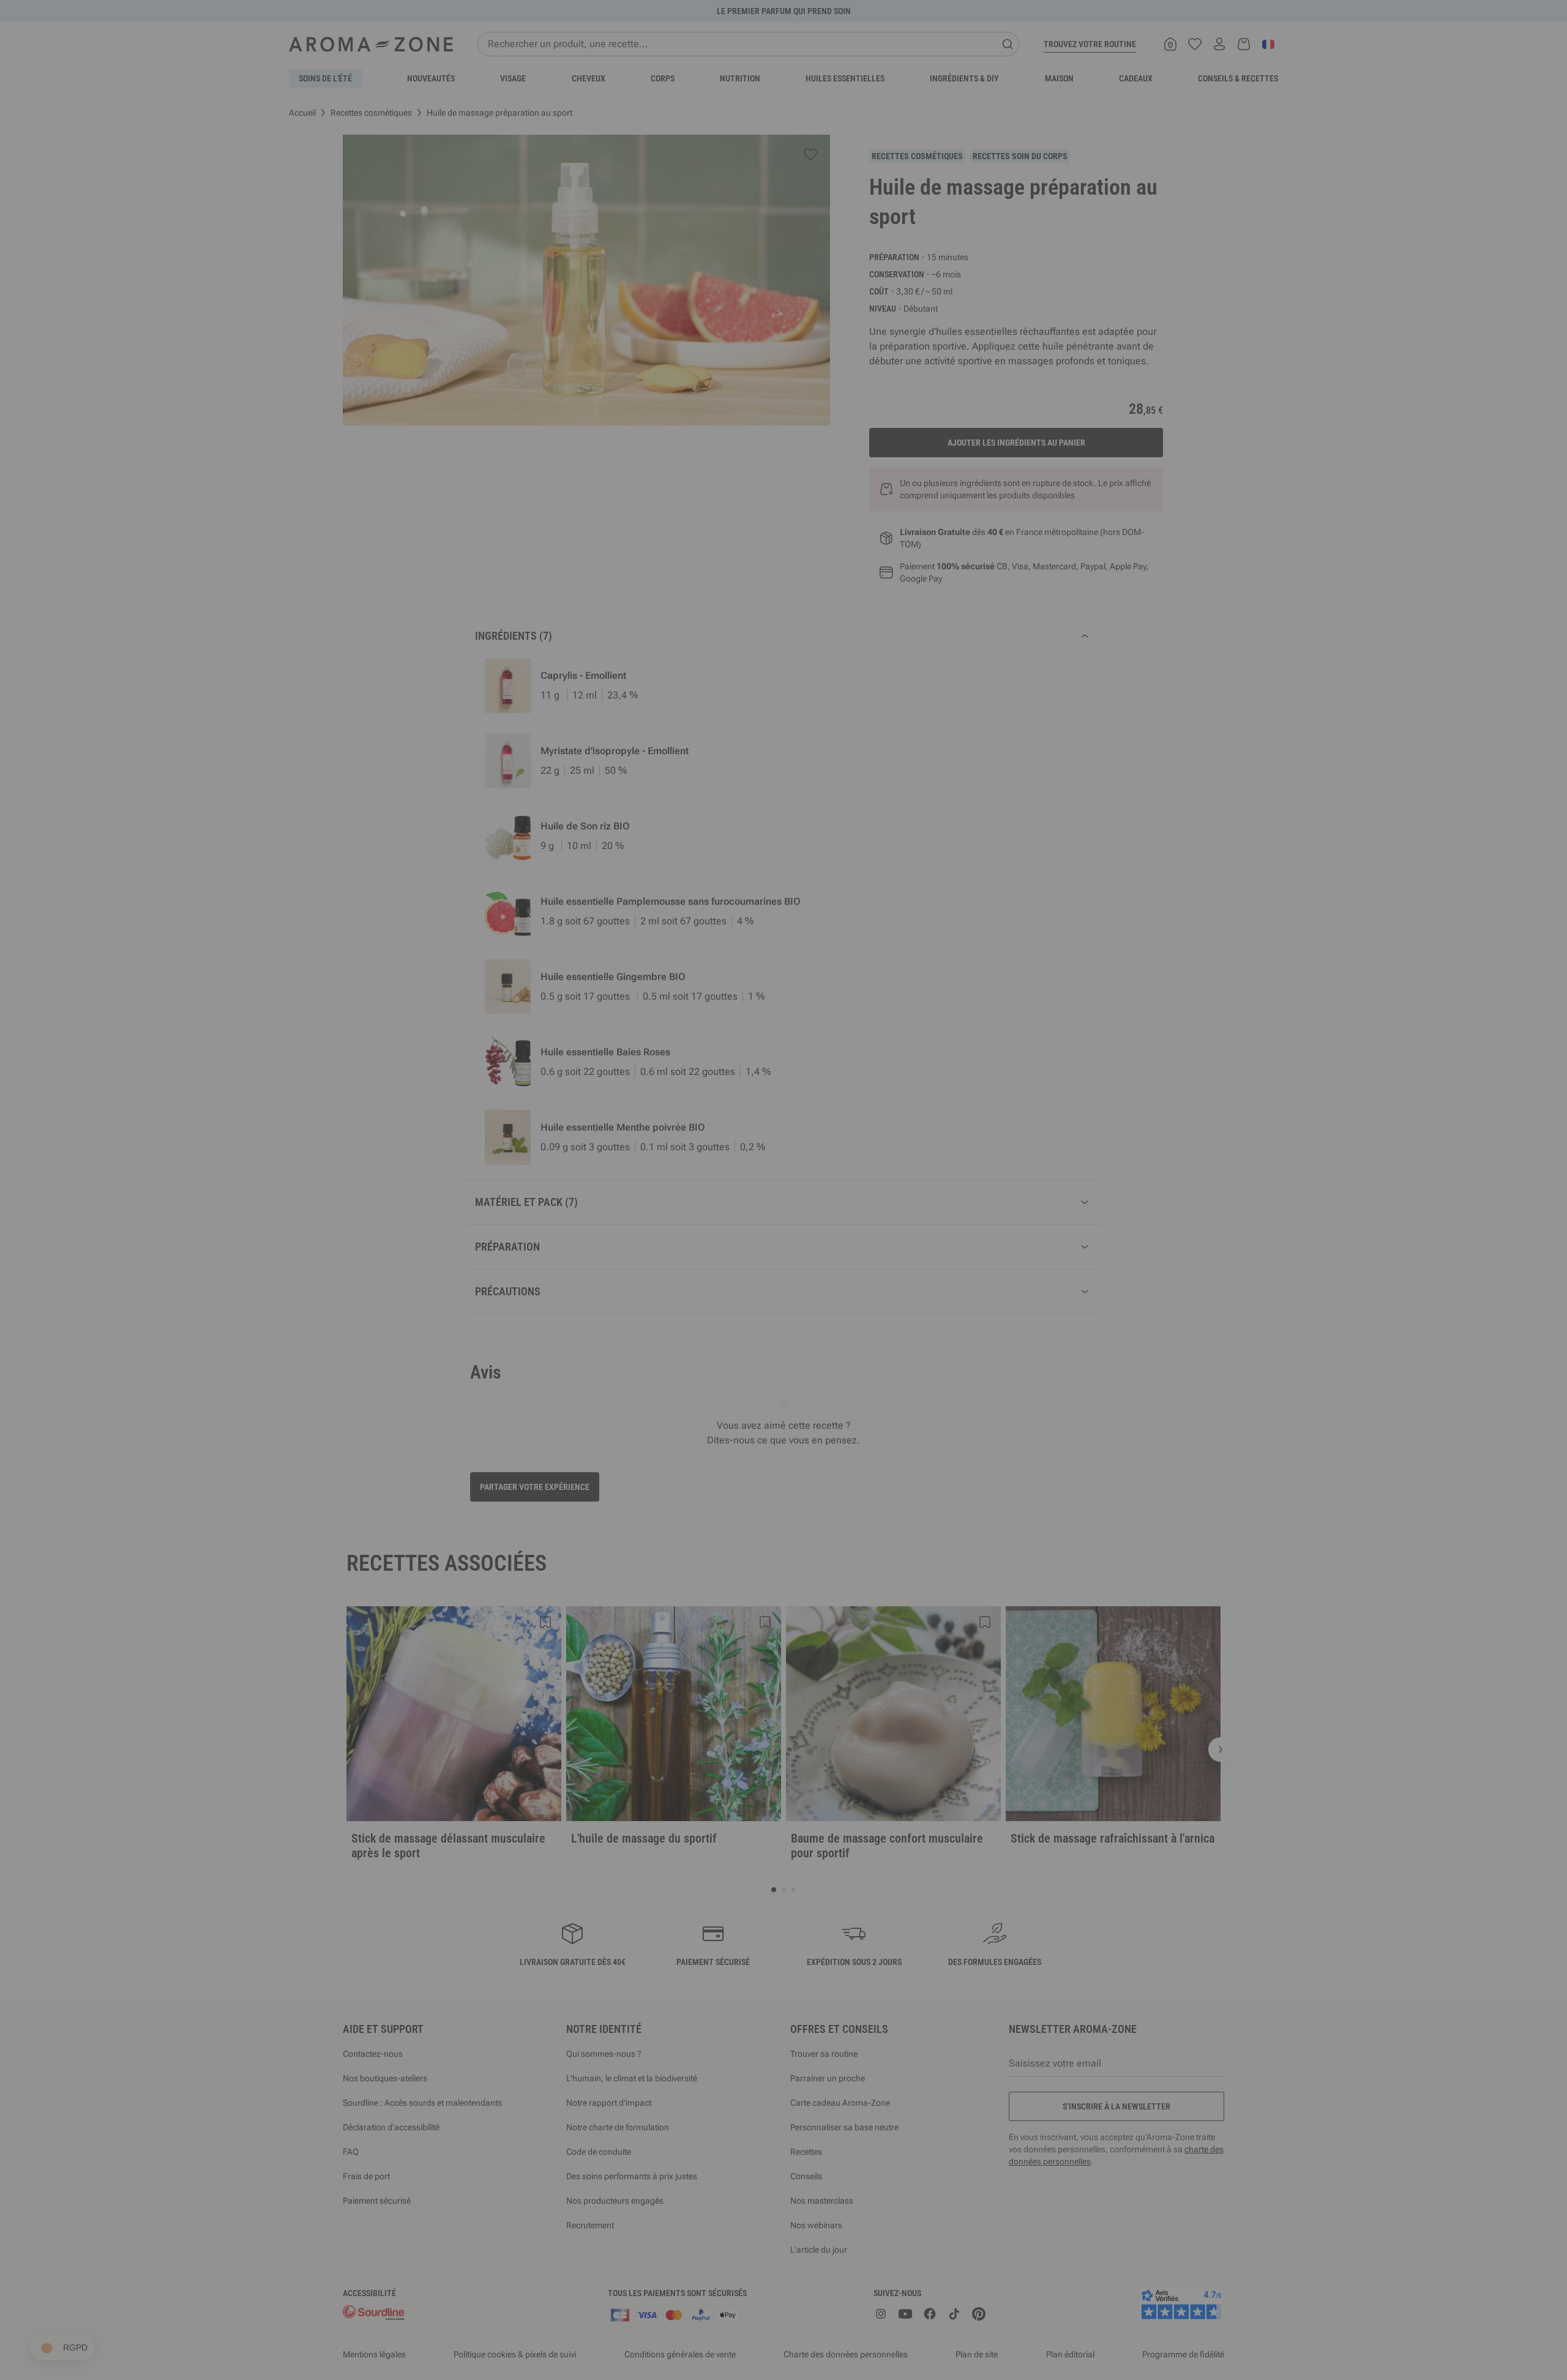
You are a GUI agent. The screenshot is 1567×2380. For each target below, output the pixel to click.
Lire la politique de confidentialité (704, 1298)
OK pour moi (857, 1336)
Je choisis (710, 1336)
